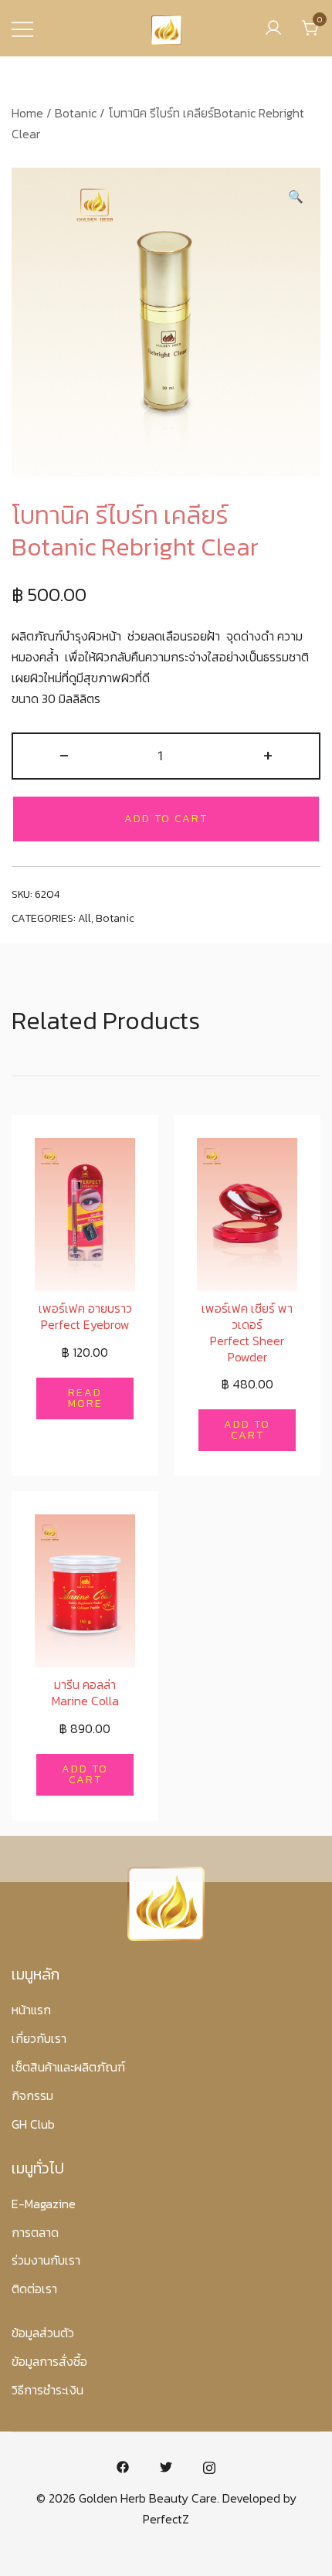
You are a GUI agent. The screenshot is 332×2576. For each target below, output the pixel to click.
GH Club (33, 2124)
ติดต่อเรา (34, 2289)
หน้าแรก (31, 2010)
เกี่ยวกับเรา (39, 2038)
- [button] (64, 754)
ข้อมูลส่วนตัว (43, 2333)
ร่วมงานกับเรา (46, 2260)
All (85, 918)
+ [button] (268, 754)
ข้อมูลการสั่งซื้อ (49, 2361)
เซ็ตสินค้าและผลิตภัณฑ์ (68, 2067)
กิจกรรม (32, 2095)
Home (27, 113)
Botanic (76, 113)
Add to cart (166, 819)
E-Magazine (44, 2204)
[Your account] (273, 28)
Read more (85, 1398)
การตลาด (35, 2232)
